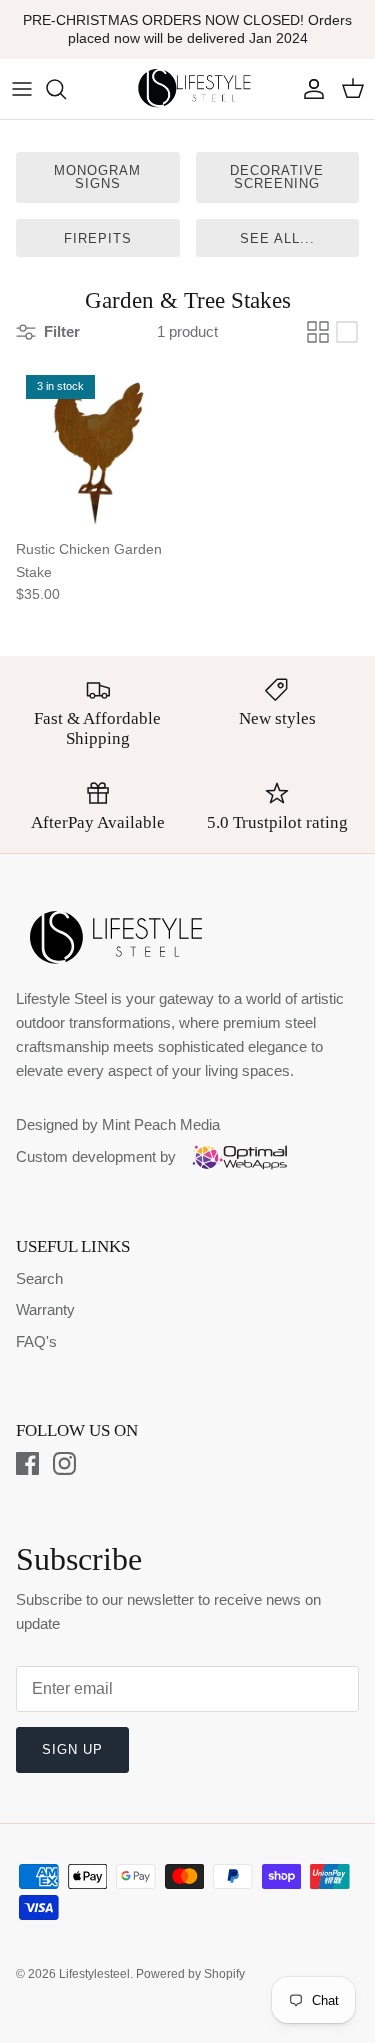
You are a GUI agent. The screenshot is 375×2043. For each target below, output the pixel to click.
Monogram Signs (97, 177)
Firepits (98, 238)
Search (39, 1278)
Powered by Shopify (190, 1974)
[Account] (309, 89)
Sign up (72, 1749)
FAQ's (36, 1341)
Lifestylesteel (94, 1974)
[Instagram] (64, 1463)
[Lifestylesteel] (188, 89)
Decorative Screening (277, 177)
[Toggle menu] (22, 89)
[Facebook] (27, 1463)
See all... (277, 238)
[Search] (66, 89)
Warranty (45, 1309)
